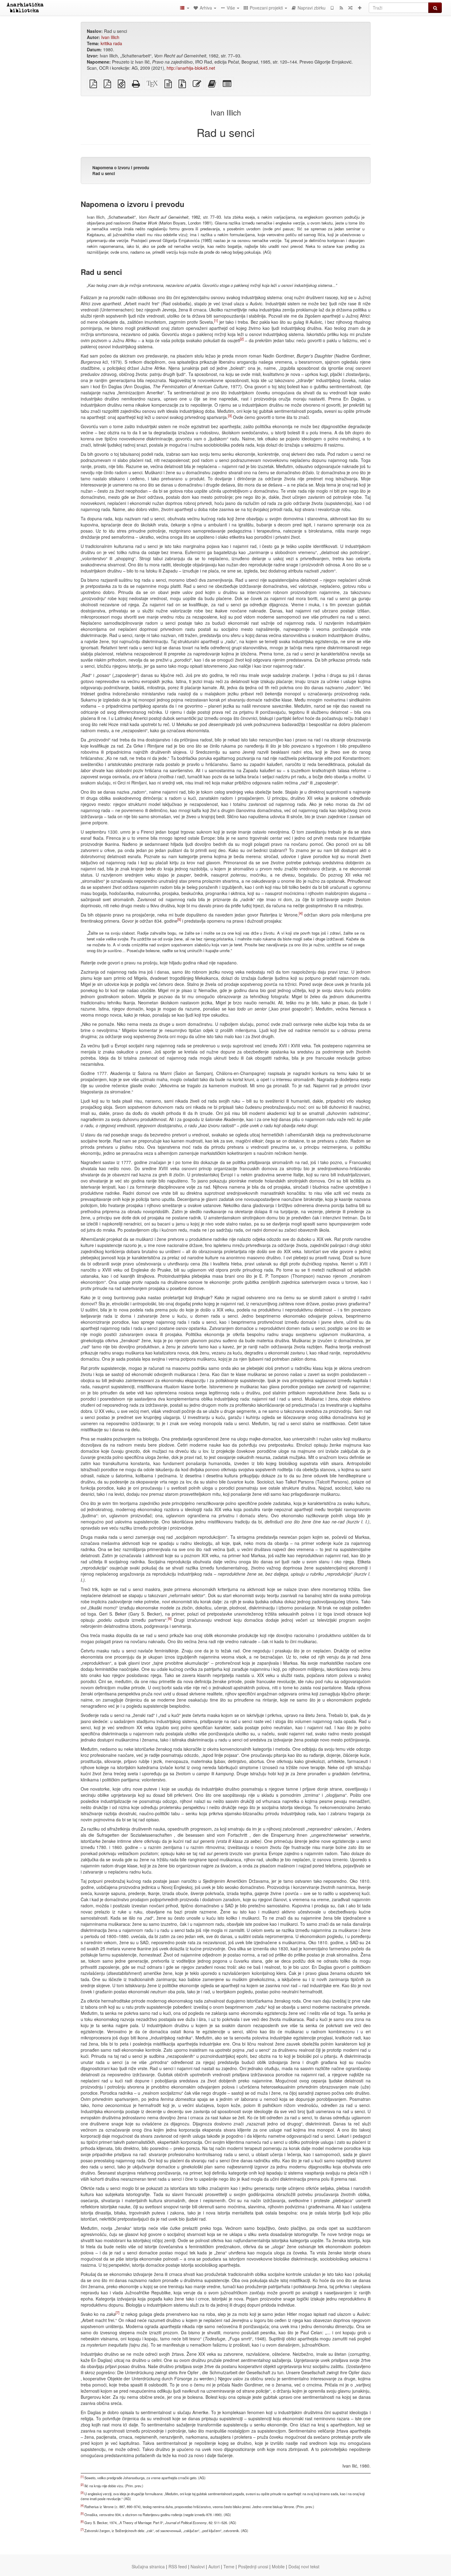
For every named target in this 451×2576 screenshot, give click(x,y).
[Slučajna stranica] (350, 8)
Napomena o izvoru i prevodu (121, 168)
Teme (229, 2566)
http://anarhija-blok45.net (191, 68)
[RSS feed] (341, 8)
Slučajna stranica (148, 2566)
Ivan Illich (110, 37)
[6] (170, 1618)
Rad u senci (104, 173)
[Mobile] (332, 8)
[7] (118, 2312)
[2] (242, 339)
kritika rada (111, 43)
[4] (301, 913)
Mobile (278, 2566)
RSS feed (178, 2566)
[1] (216, 320)
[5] (179, 919)
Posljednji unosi (253, 2566)
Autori (214, 2566)
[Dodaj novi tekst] (360, 8)
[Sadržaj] (184, 8)
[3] (230, 416)
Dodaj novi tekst (304, 2566)
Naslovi (198, 2566)
